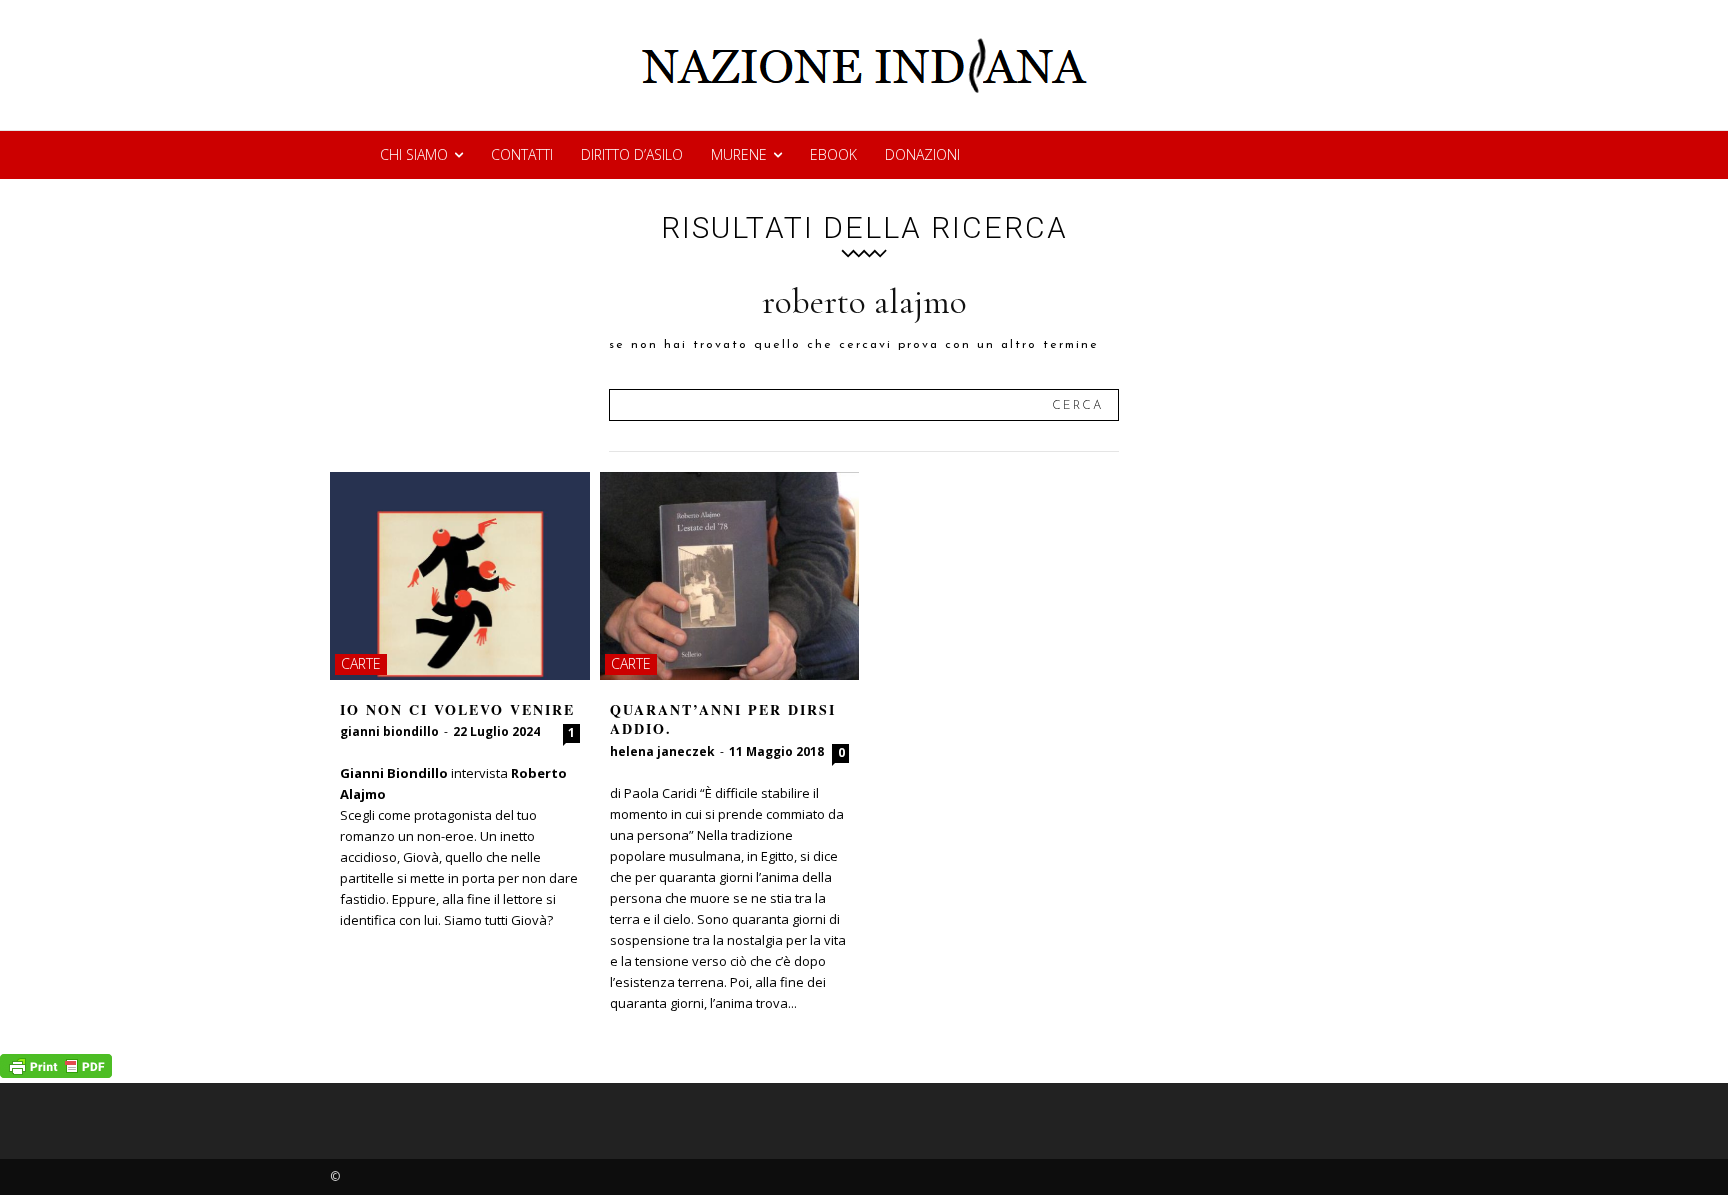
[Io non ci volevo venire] (460, 576)
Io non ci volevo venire (457, 709)
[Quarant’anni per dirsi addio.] (730, 576)
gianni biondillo (389, 731)
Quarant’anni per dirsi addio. (723, 719)
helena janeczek (662, 751)
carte (361, 663)
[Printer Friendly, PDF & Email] (56, 1072)
